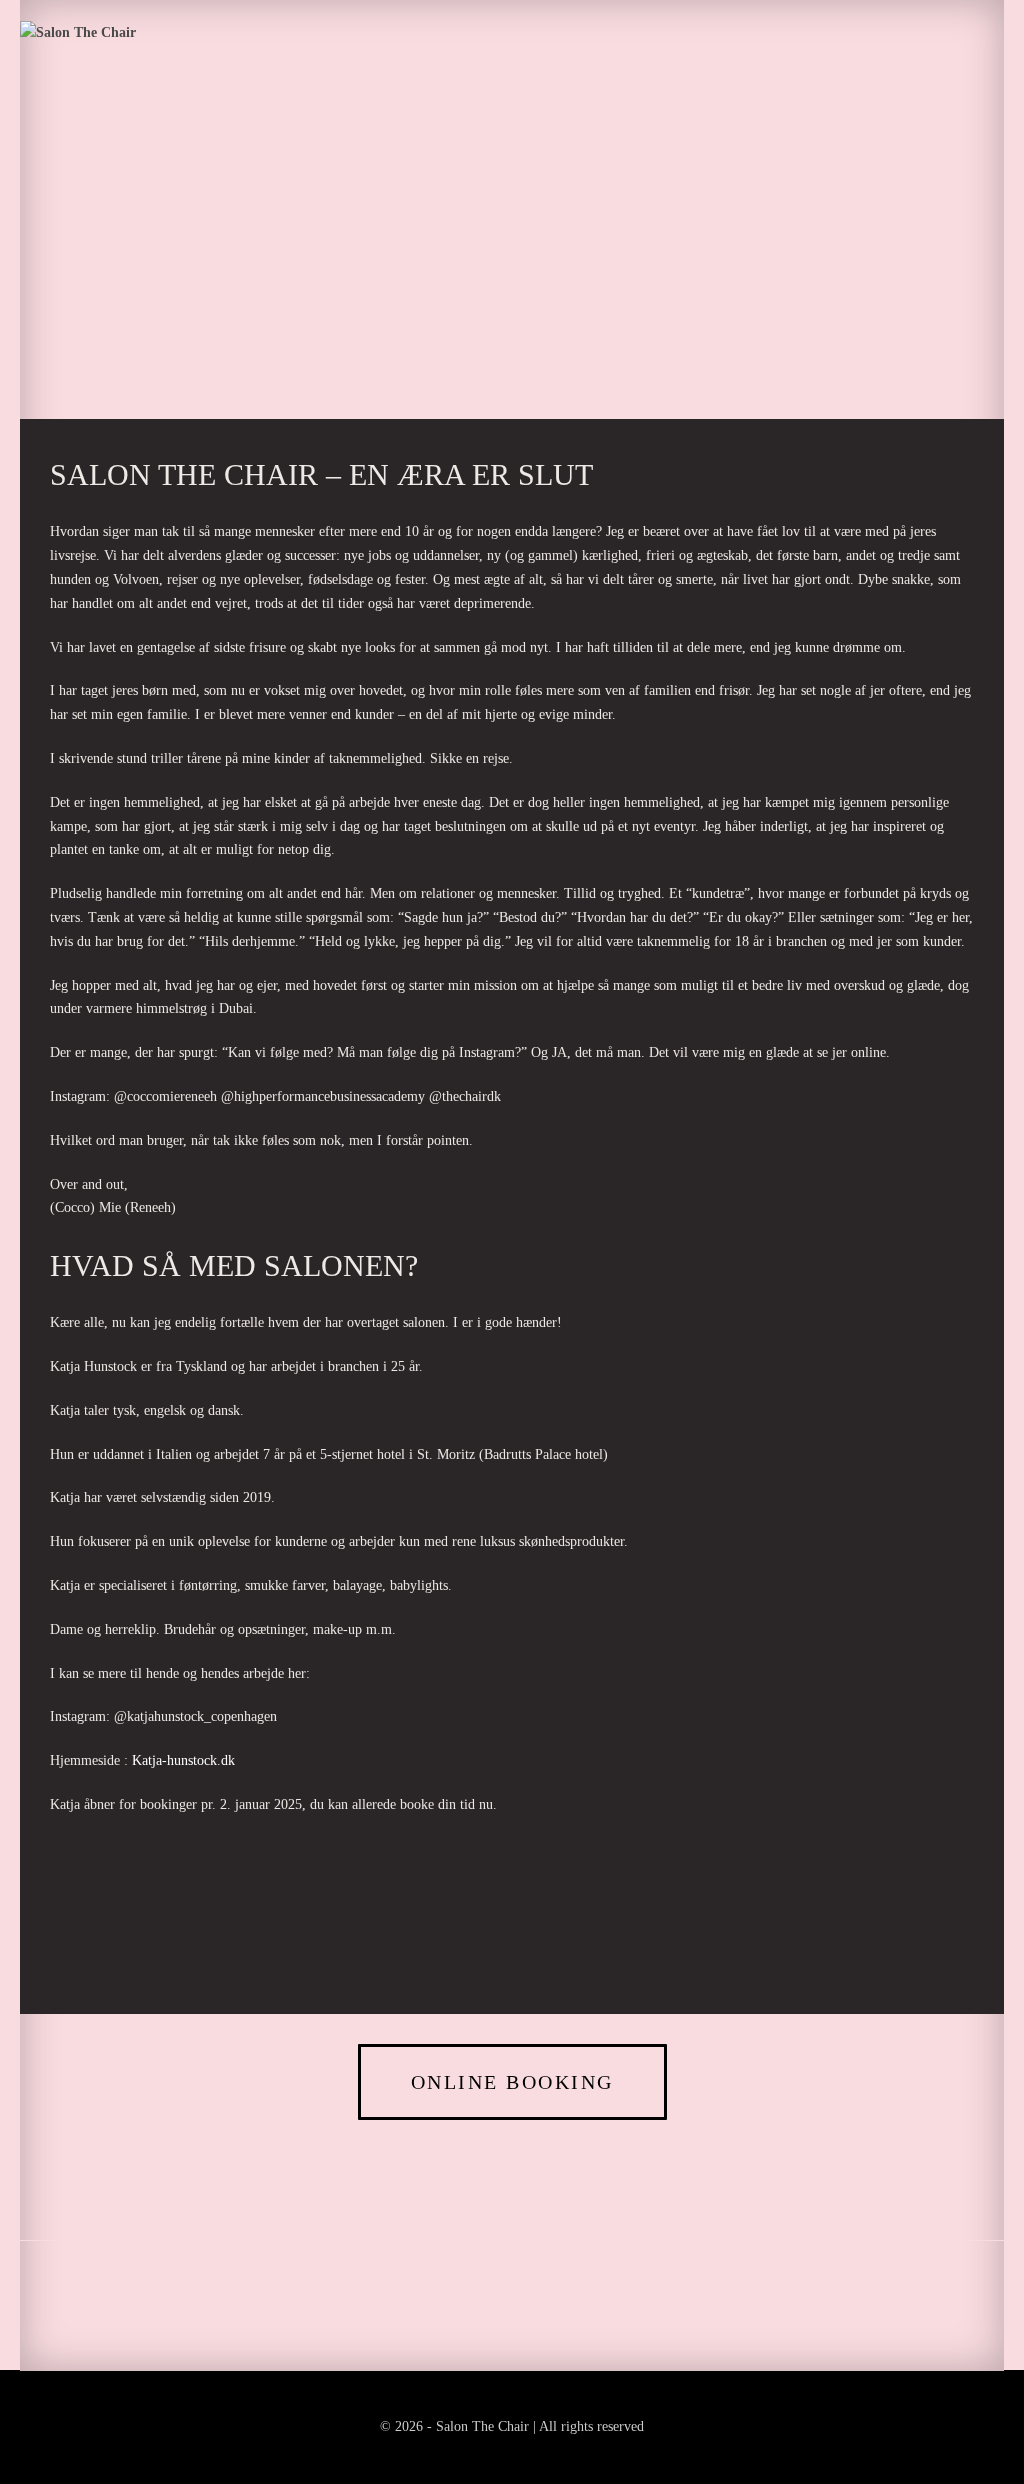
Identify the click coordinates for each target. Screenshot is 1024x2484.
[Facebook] (477, 314)
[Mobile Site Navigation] (998, 33)
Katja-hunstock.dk (183, 1760)
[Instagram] (547, 314)
